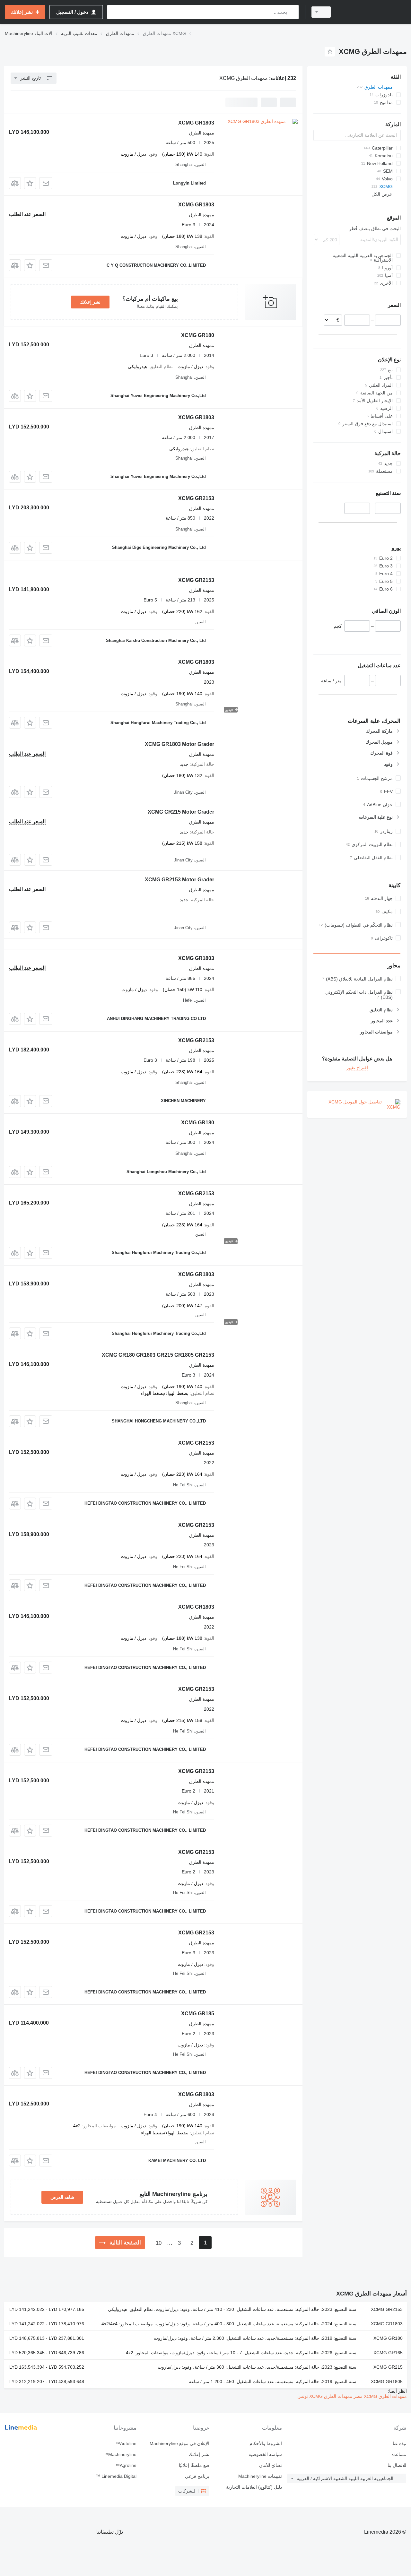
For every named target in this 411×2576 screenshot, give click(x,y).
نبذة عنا (399, 2443)
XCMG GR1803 (196, 123)
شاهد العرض (62, 2197)
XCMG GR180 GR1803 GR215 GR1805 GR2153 (158, 1355)
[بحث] (292, 12)
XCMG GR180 (198, 335)
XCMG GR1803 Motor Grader (179, 744)
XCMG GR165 (388, 2353)
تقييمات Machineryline (260, 2476)
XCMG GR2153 (196, 498)
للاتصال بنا (397, 2465)
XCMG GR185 (198, 2014)
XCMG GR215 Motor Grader (181, 812)
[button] (30, 183)
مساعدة (399, 2454)
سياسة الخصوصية (265, 2454)
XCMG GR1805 (387, 2382)
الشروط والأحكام (266, 2443)
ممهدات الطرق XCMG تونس (325, 2396)
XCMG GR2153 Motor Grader (179, 880)
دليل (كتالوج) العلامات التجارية (254, 2487)
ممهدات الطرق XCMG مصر (380, 2396)
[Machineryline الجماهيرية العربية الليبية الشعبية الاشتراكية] (372, 12)
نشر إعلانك (90, 302)
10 (159, 2243)
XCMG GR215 (388, 2367)
